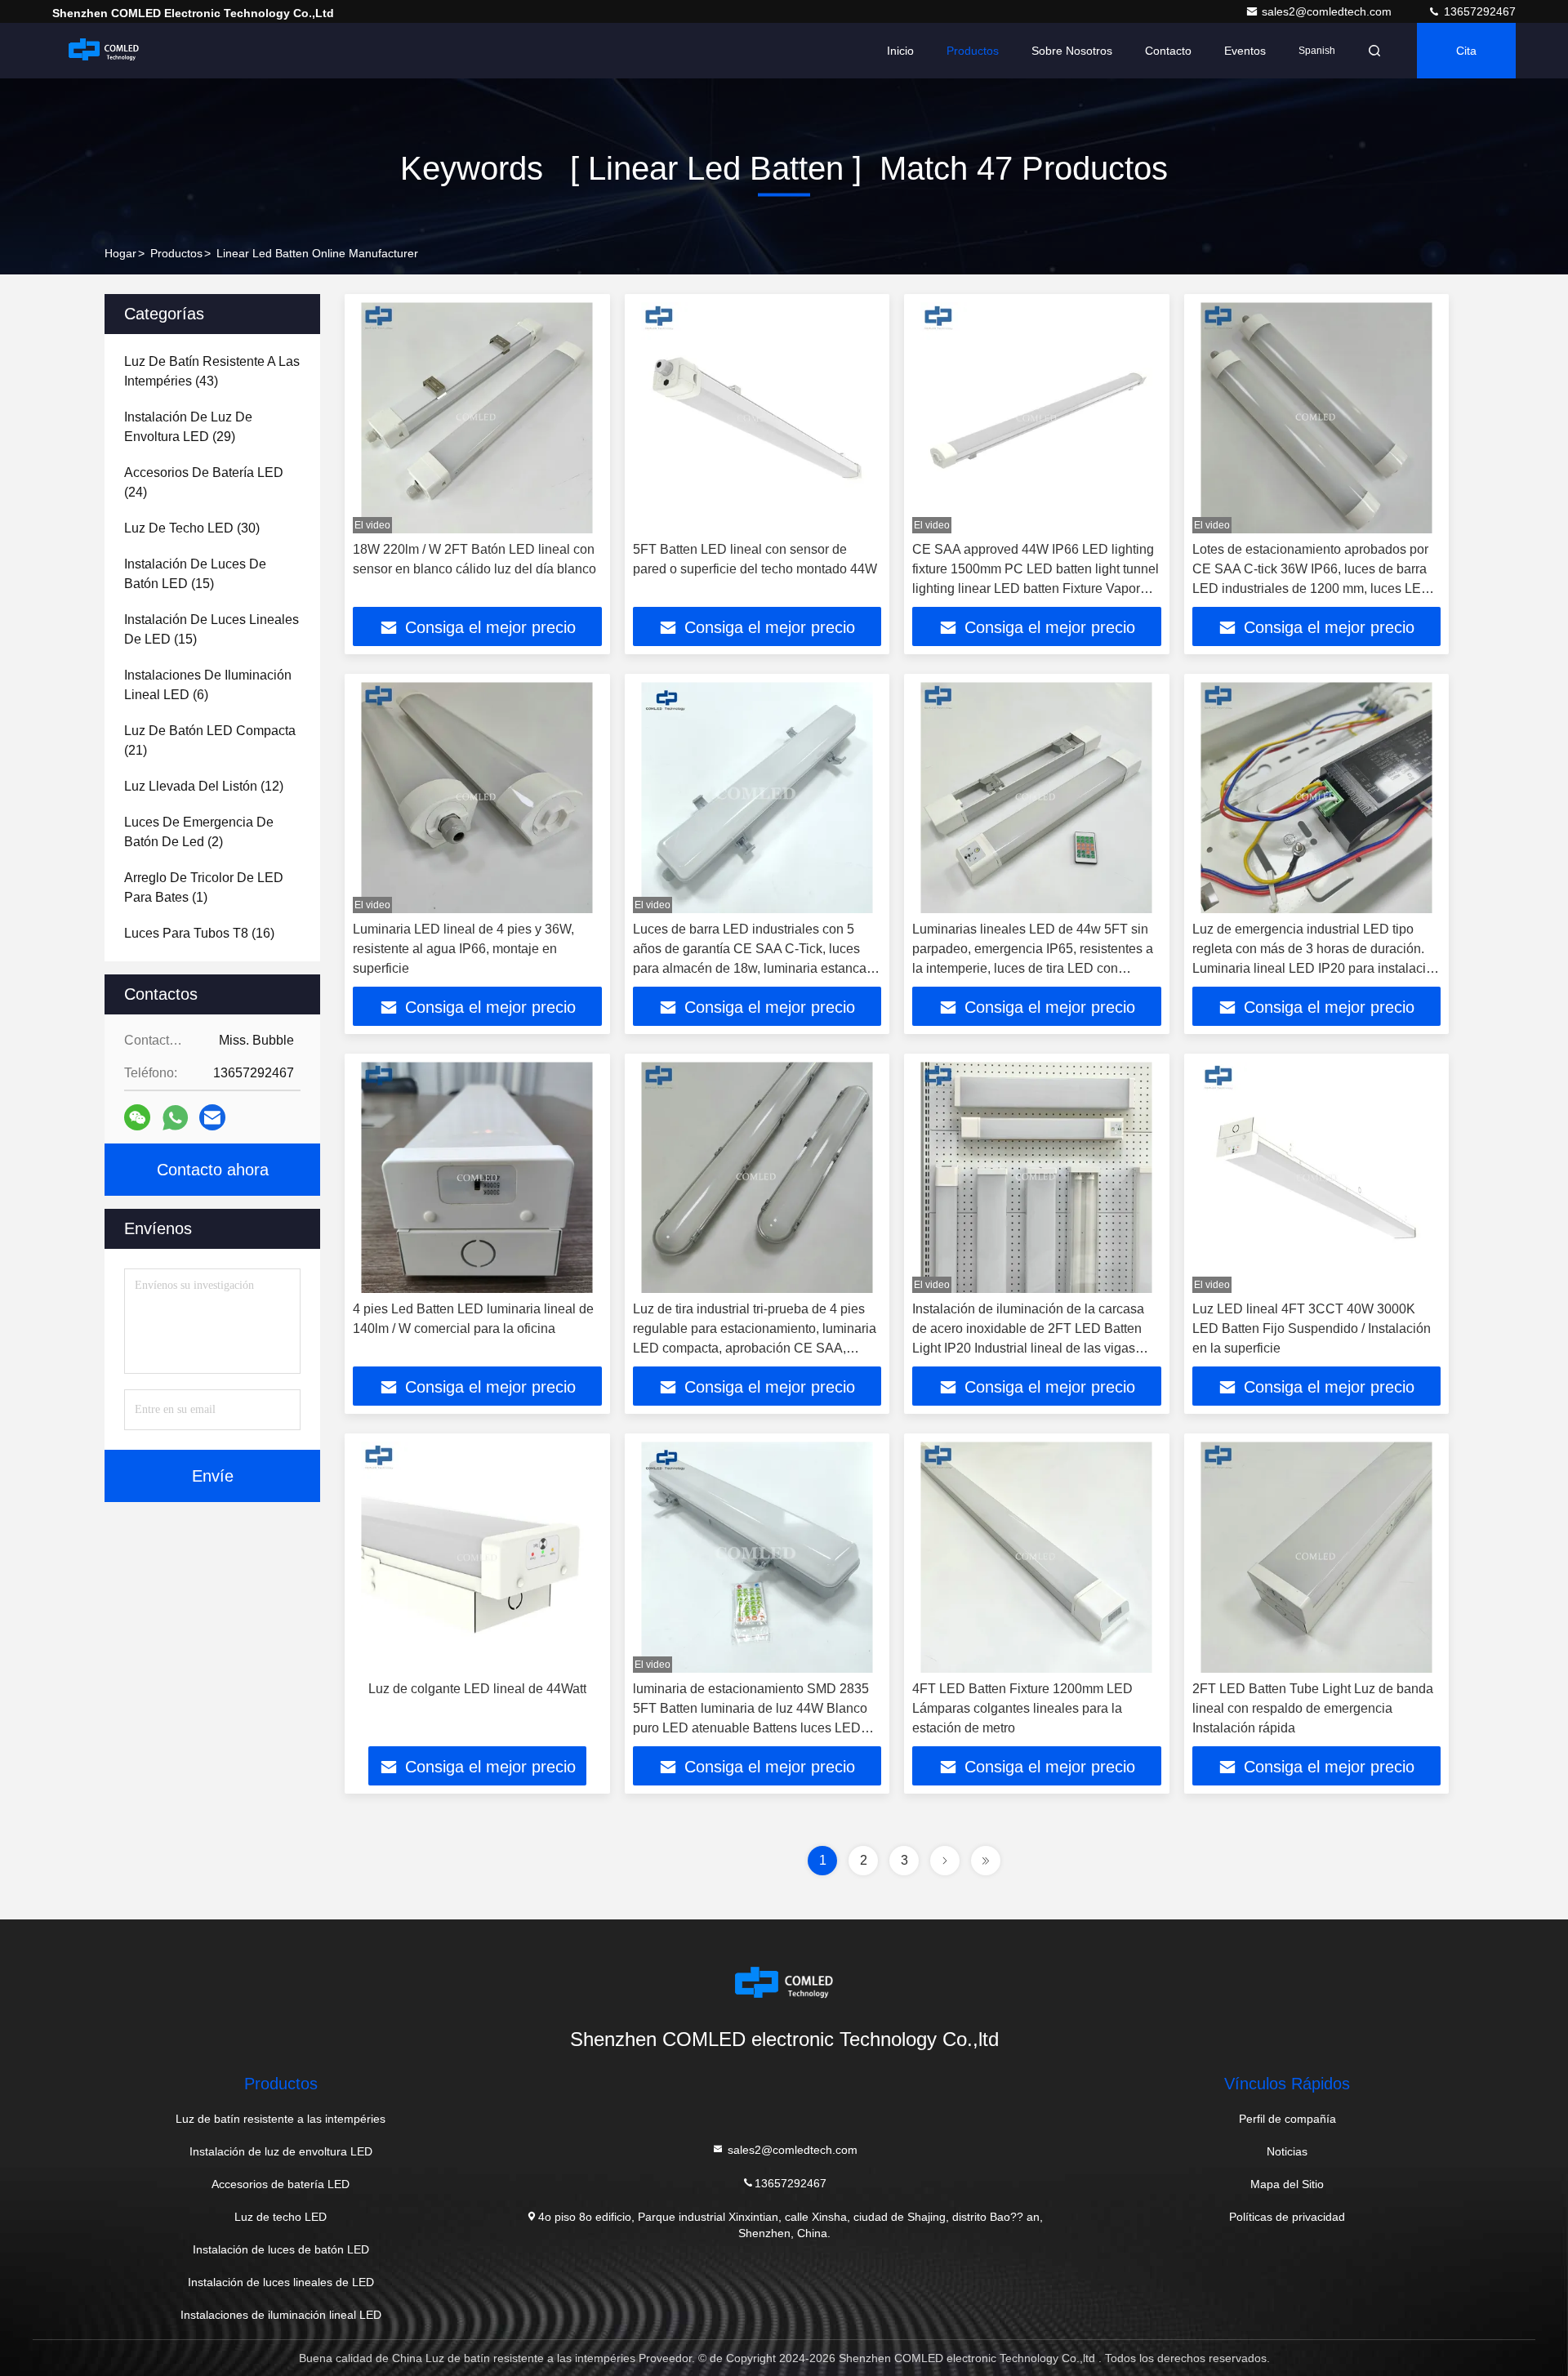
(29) (188, 427)
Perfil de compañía (1287, 2119)
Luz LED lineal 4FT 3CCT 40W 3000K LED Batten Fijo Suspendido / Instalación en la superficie (1312, 1328)
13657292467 (1478, 11)
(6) (208, 685)
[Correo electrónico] (212, 1117)
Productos (973, 51)
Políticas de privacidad (1287, 2217)
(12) (204, 786)
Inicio (900, 51)
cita (1466, 51)
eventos (1245, 51)
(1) (204, 887)
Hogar (120, 253)
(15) (195, 574)
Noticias (1287, 2151)
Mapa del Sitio (1287, 2184)
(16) (199, 933)
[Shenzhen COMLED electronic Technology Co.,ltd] (104, 51)
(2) (199, 832)
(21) (210, 740)
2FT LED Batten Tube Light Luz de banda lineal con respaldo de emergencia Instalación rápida (1313, 1708)
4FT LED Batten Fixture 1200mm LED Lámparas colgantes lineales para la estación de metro (1022, 1708)
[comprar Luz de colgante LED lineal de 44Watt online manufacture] (477, 1557)
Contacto (1168, 51)
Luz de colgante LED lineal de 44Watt (477, 1689)
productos (176, 253)
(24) (204, 482)
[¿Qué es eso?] (175, 1118)
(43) (212, 371)
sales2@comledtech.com (1328, 11)
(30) (192, 528)
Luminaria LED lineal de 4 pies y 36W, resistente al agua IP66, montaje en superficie (463, 949)
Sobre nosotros (1072, 51)
